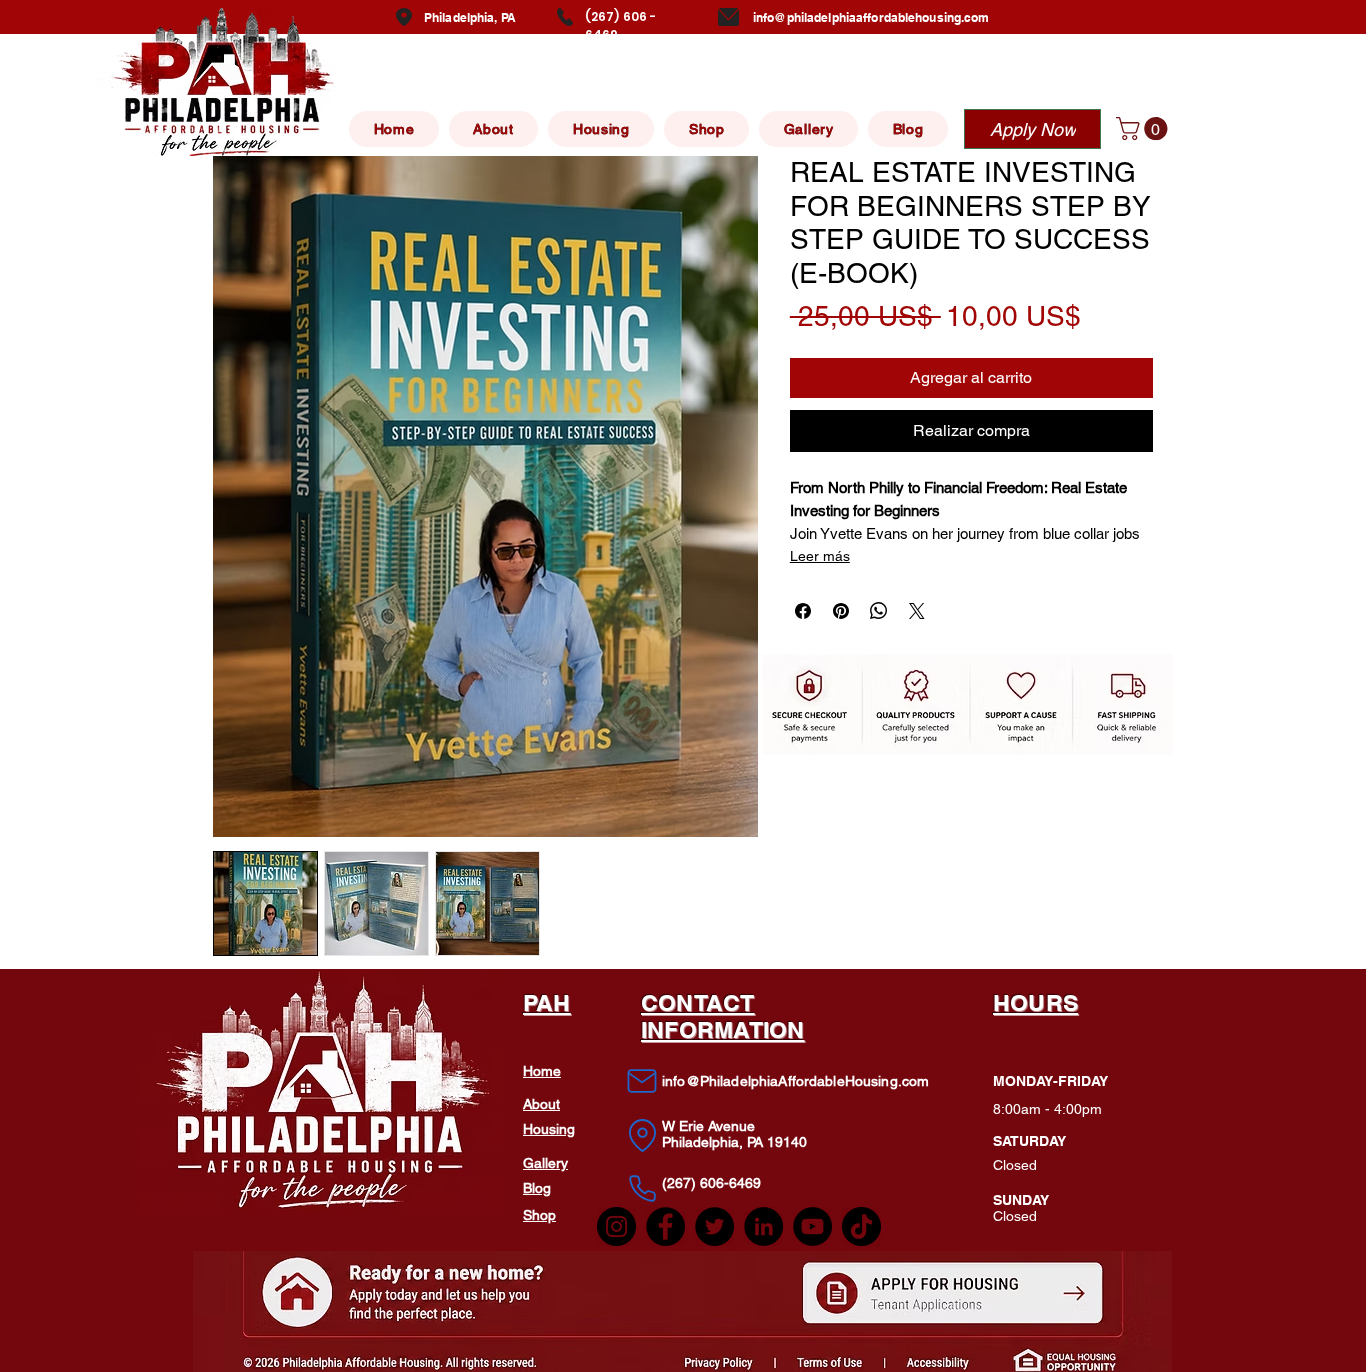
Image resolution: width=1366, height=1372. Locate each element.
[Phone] (642, 1188)
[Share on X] (917, 611)
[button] (1144, 128)
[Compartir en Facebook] (803, 611)
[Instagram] (616, 1226)
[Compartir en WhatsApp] (879, 611)
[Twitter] (714, 1226)
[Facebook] (665, 1226)
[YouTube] (812, 1226)
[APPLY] (953, 1295)
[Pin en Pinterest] (841, 611)
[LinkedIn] (763, 1226)
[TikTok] (861, 1226)
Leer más (820, 556)
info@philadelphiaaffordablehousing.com (871, 17)
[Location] (642, 1135)
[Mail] (642, 1081)
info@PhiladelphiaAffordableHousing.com (795, 1081)
